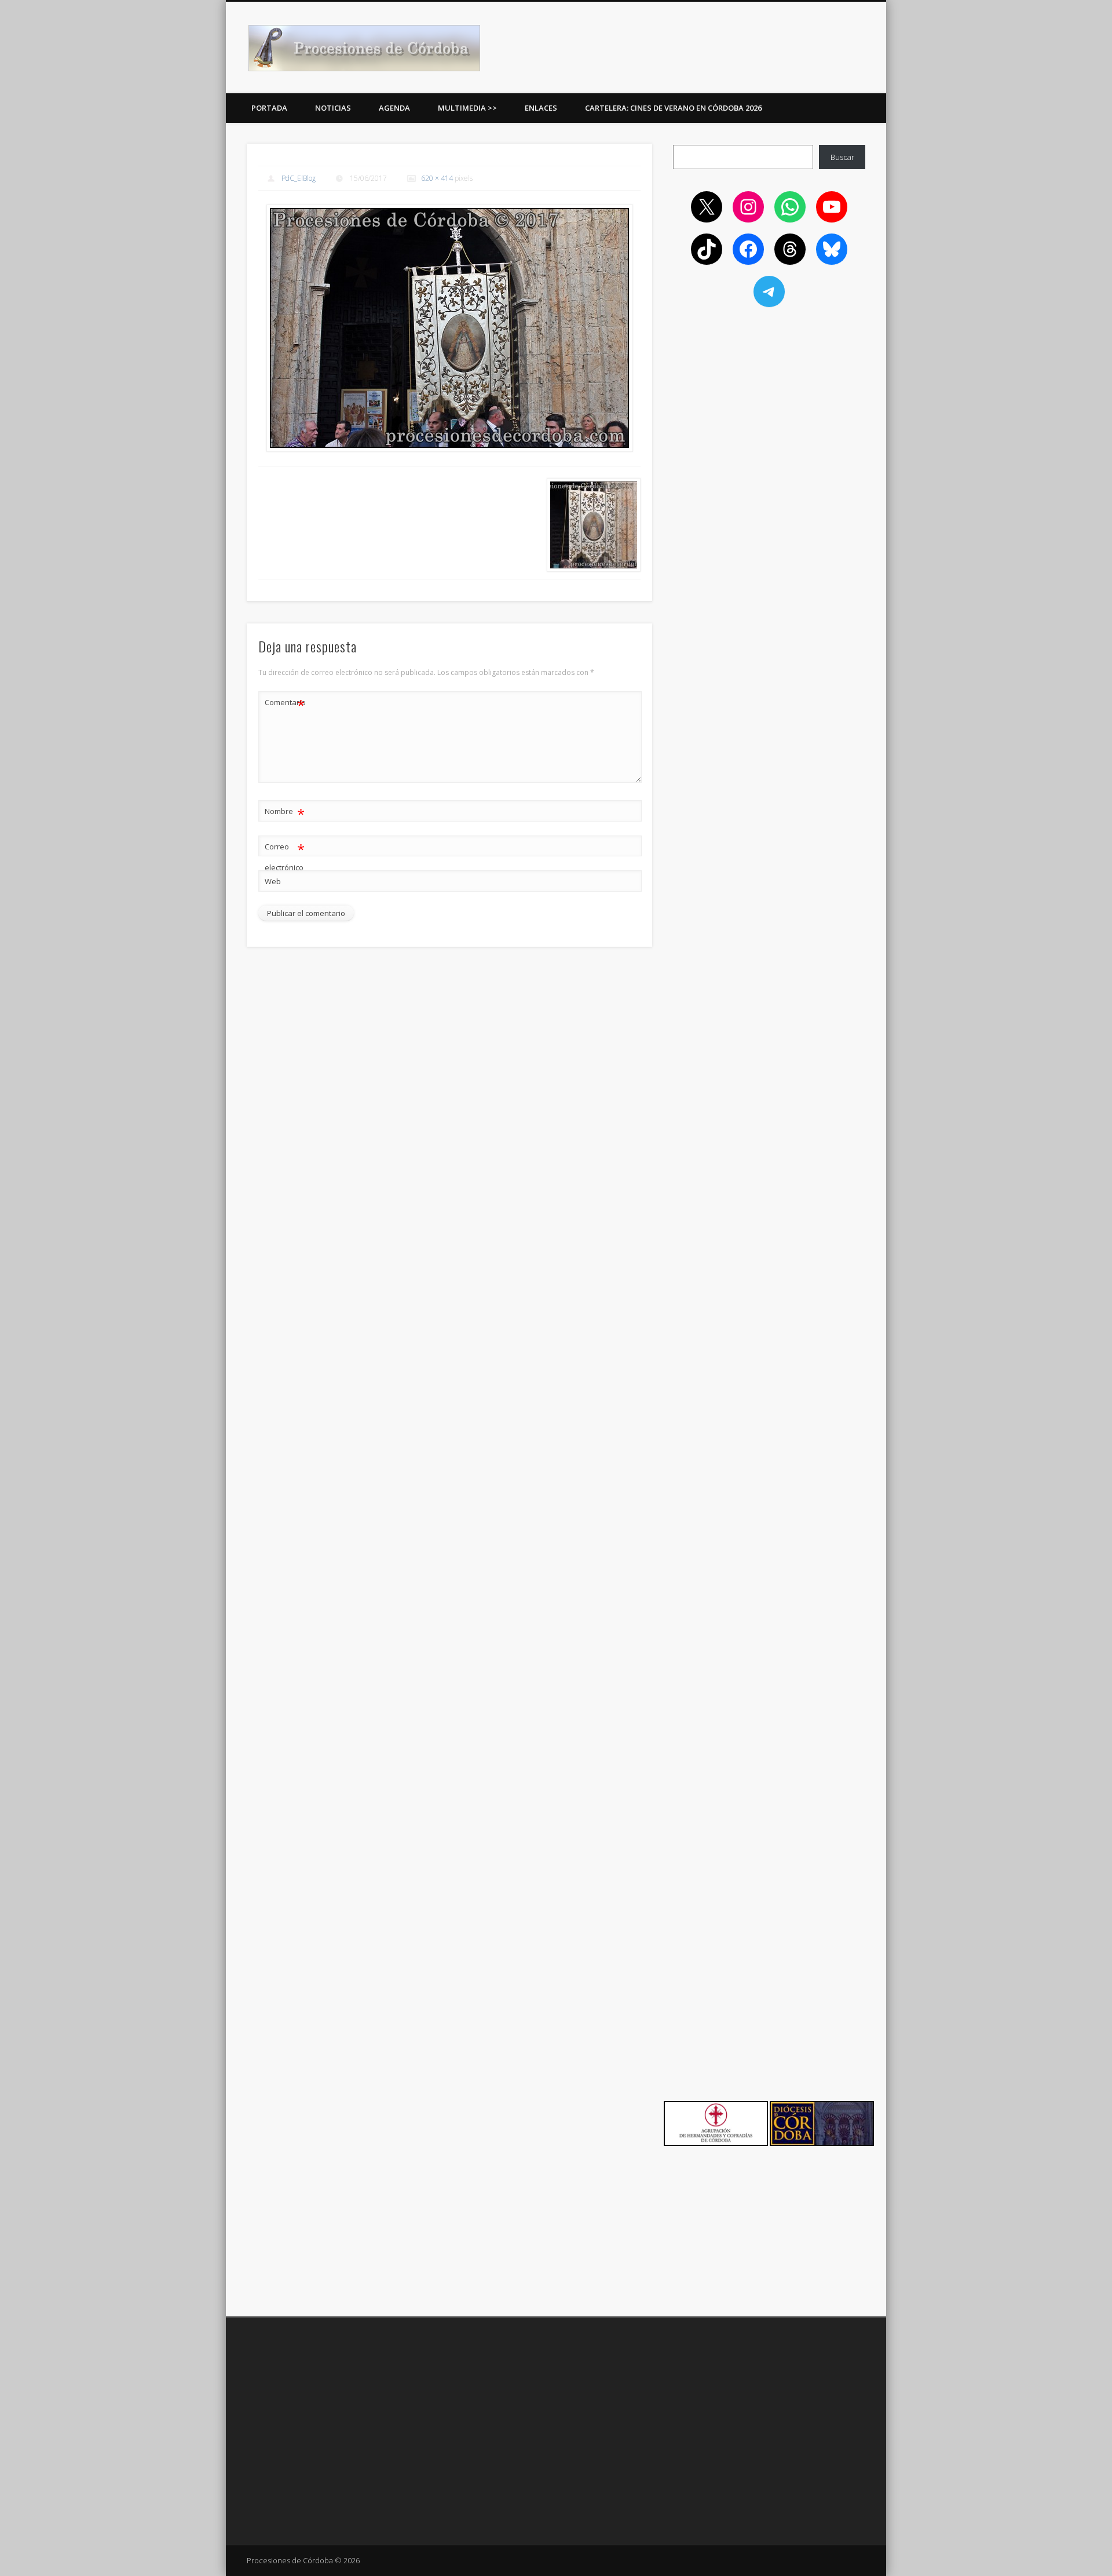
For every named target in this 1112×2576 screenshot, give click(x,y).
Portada (269, 108)
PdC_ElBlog (299, 178)
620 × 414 (437, 178)
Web (273, 881)
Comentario (285, 704)
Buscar (842, 157)
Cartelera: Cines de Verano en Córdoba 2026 (673, 108)
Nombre (285, 813)
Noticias (333, 108)
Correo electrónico (285, 856)
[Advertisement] (769, 401)
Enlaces (541, 108)
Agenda (394, 108)
